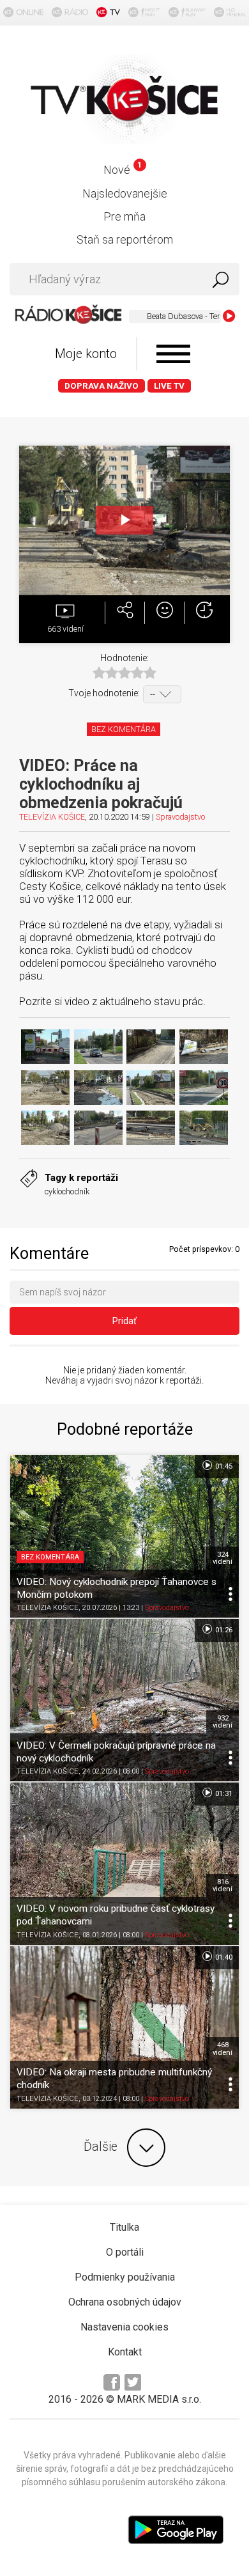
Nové (122, 170)
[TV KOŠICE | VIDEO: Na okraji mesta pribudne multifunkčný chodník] (124, 2027)
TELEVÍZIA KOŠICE (52, 817)
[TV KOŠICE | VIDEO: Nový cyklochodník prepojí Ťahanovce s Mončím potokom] (124, 1536)
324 (223, 1558)
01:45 (223, 1466)
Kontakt (125, 2352)
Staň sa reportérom (125, 239)
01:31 (223, 1794)
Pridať (124, 1321)
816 (223, 1885)
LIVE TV (169, 386)
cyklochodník (67, 1191)
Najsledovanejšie (125, 193)
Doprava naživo (102, 386)
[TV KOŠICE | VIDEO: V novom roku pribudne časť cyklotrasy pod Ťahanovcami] (124, 1864)
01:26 (223, 1630)
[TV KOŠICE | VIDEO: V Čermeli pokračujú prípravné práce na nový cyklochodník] (124, 1700)
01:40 (223, 1957)
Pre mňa (124, 216)
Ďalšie (101, 2147)
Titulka (124, 2227)
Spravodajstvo (180, 817)
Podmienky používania (125, 2277)
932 (223, 1722)
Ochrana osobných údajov (125, 2302)
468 (223, 2049)
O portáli (125, 2252)
